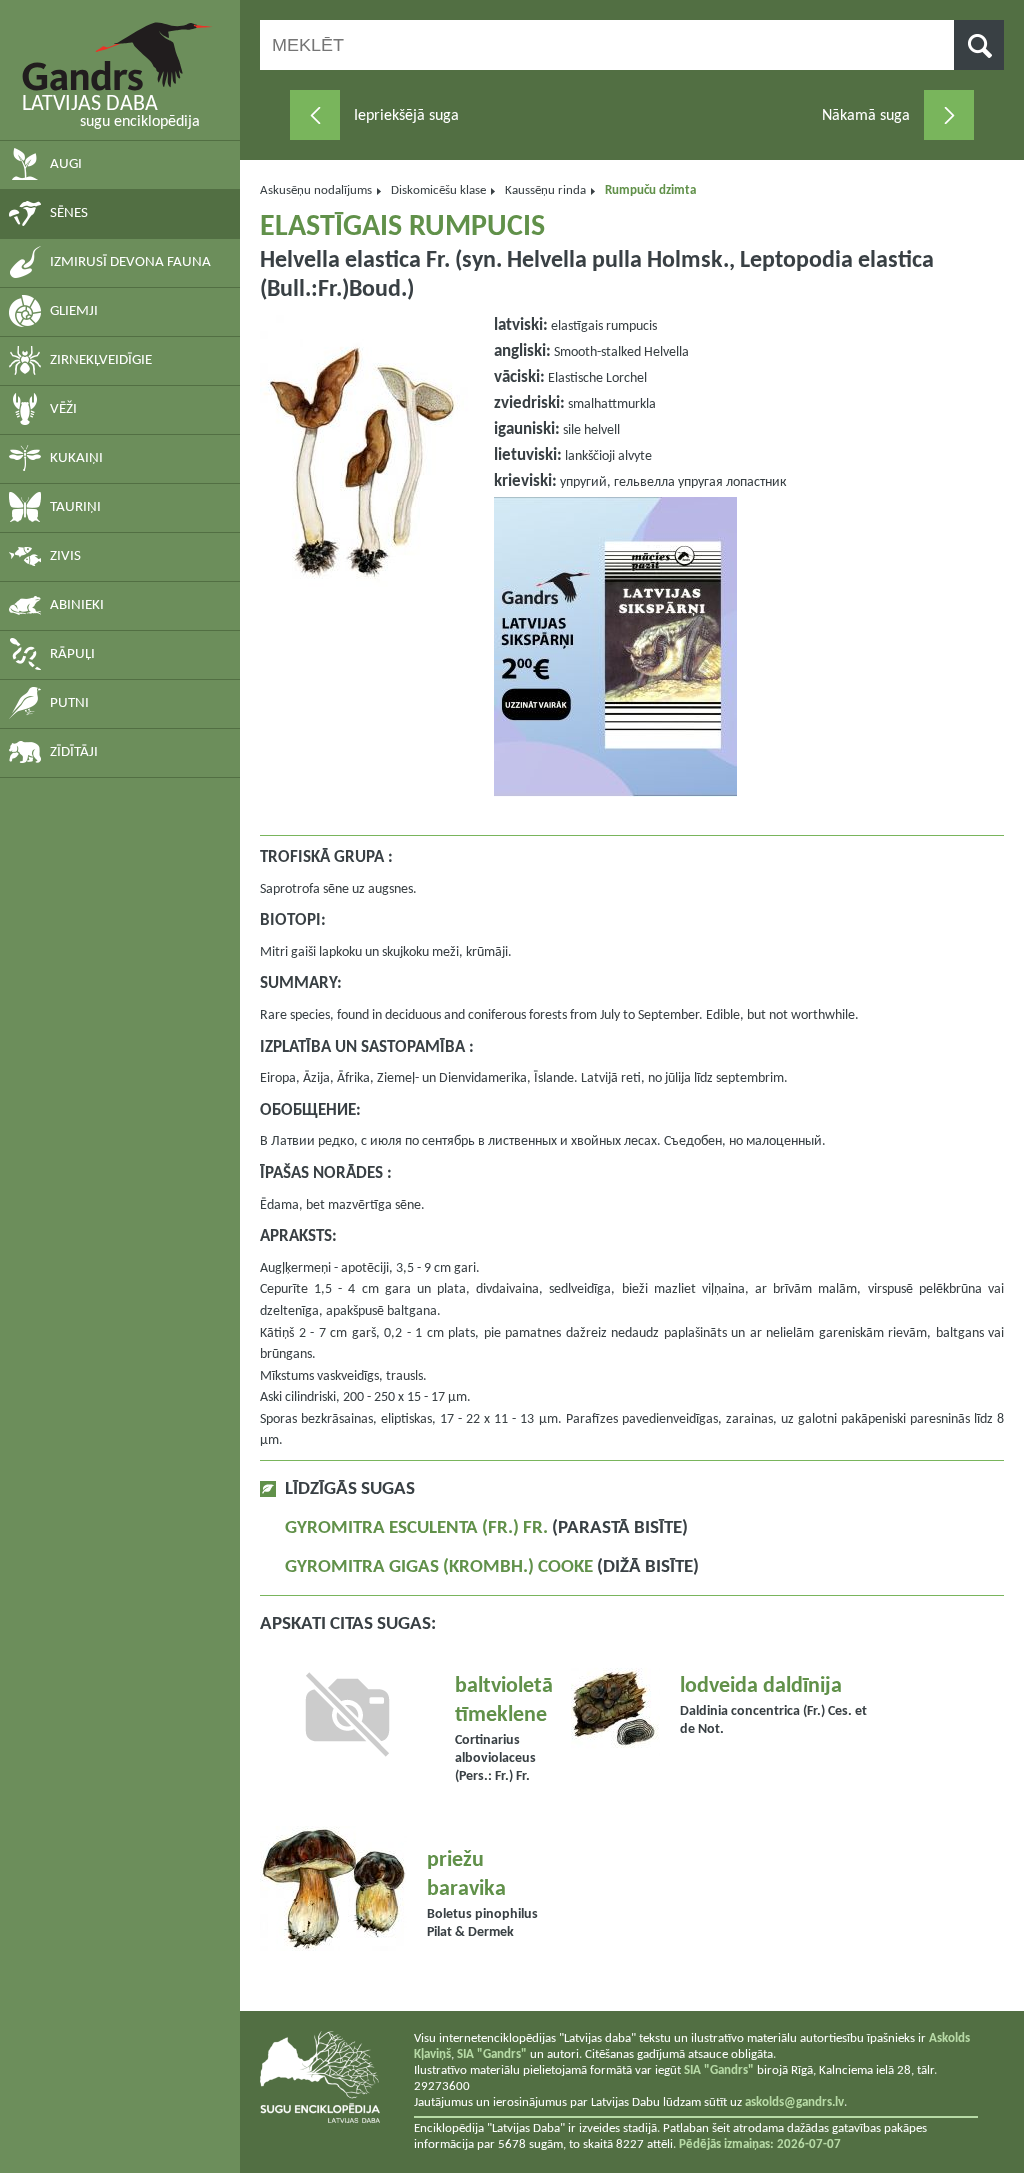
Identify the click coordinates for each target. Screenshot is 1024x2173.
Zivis (65, 556)
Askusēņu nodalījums (316, 190)
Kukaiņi (76, 458)
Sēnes (69, 213)
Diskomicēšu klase (438, 190)
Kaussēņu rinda (545, 190)
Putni (69, 703)
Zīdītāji (74, 752)
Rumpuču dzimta (650, 190)
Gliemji (74, 311)
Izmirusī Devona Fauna (130, 262)
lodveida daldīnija (761, 1686)
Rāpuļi (72, 654)
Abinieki (77, 605)
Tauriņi (75, 507)
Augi (66, 164)
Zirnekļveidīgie (101, 360)
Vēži (63, 409)
